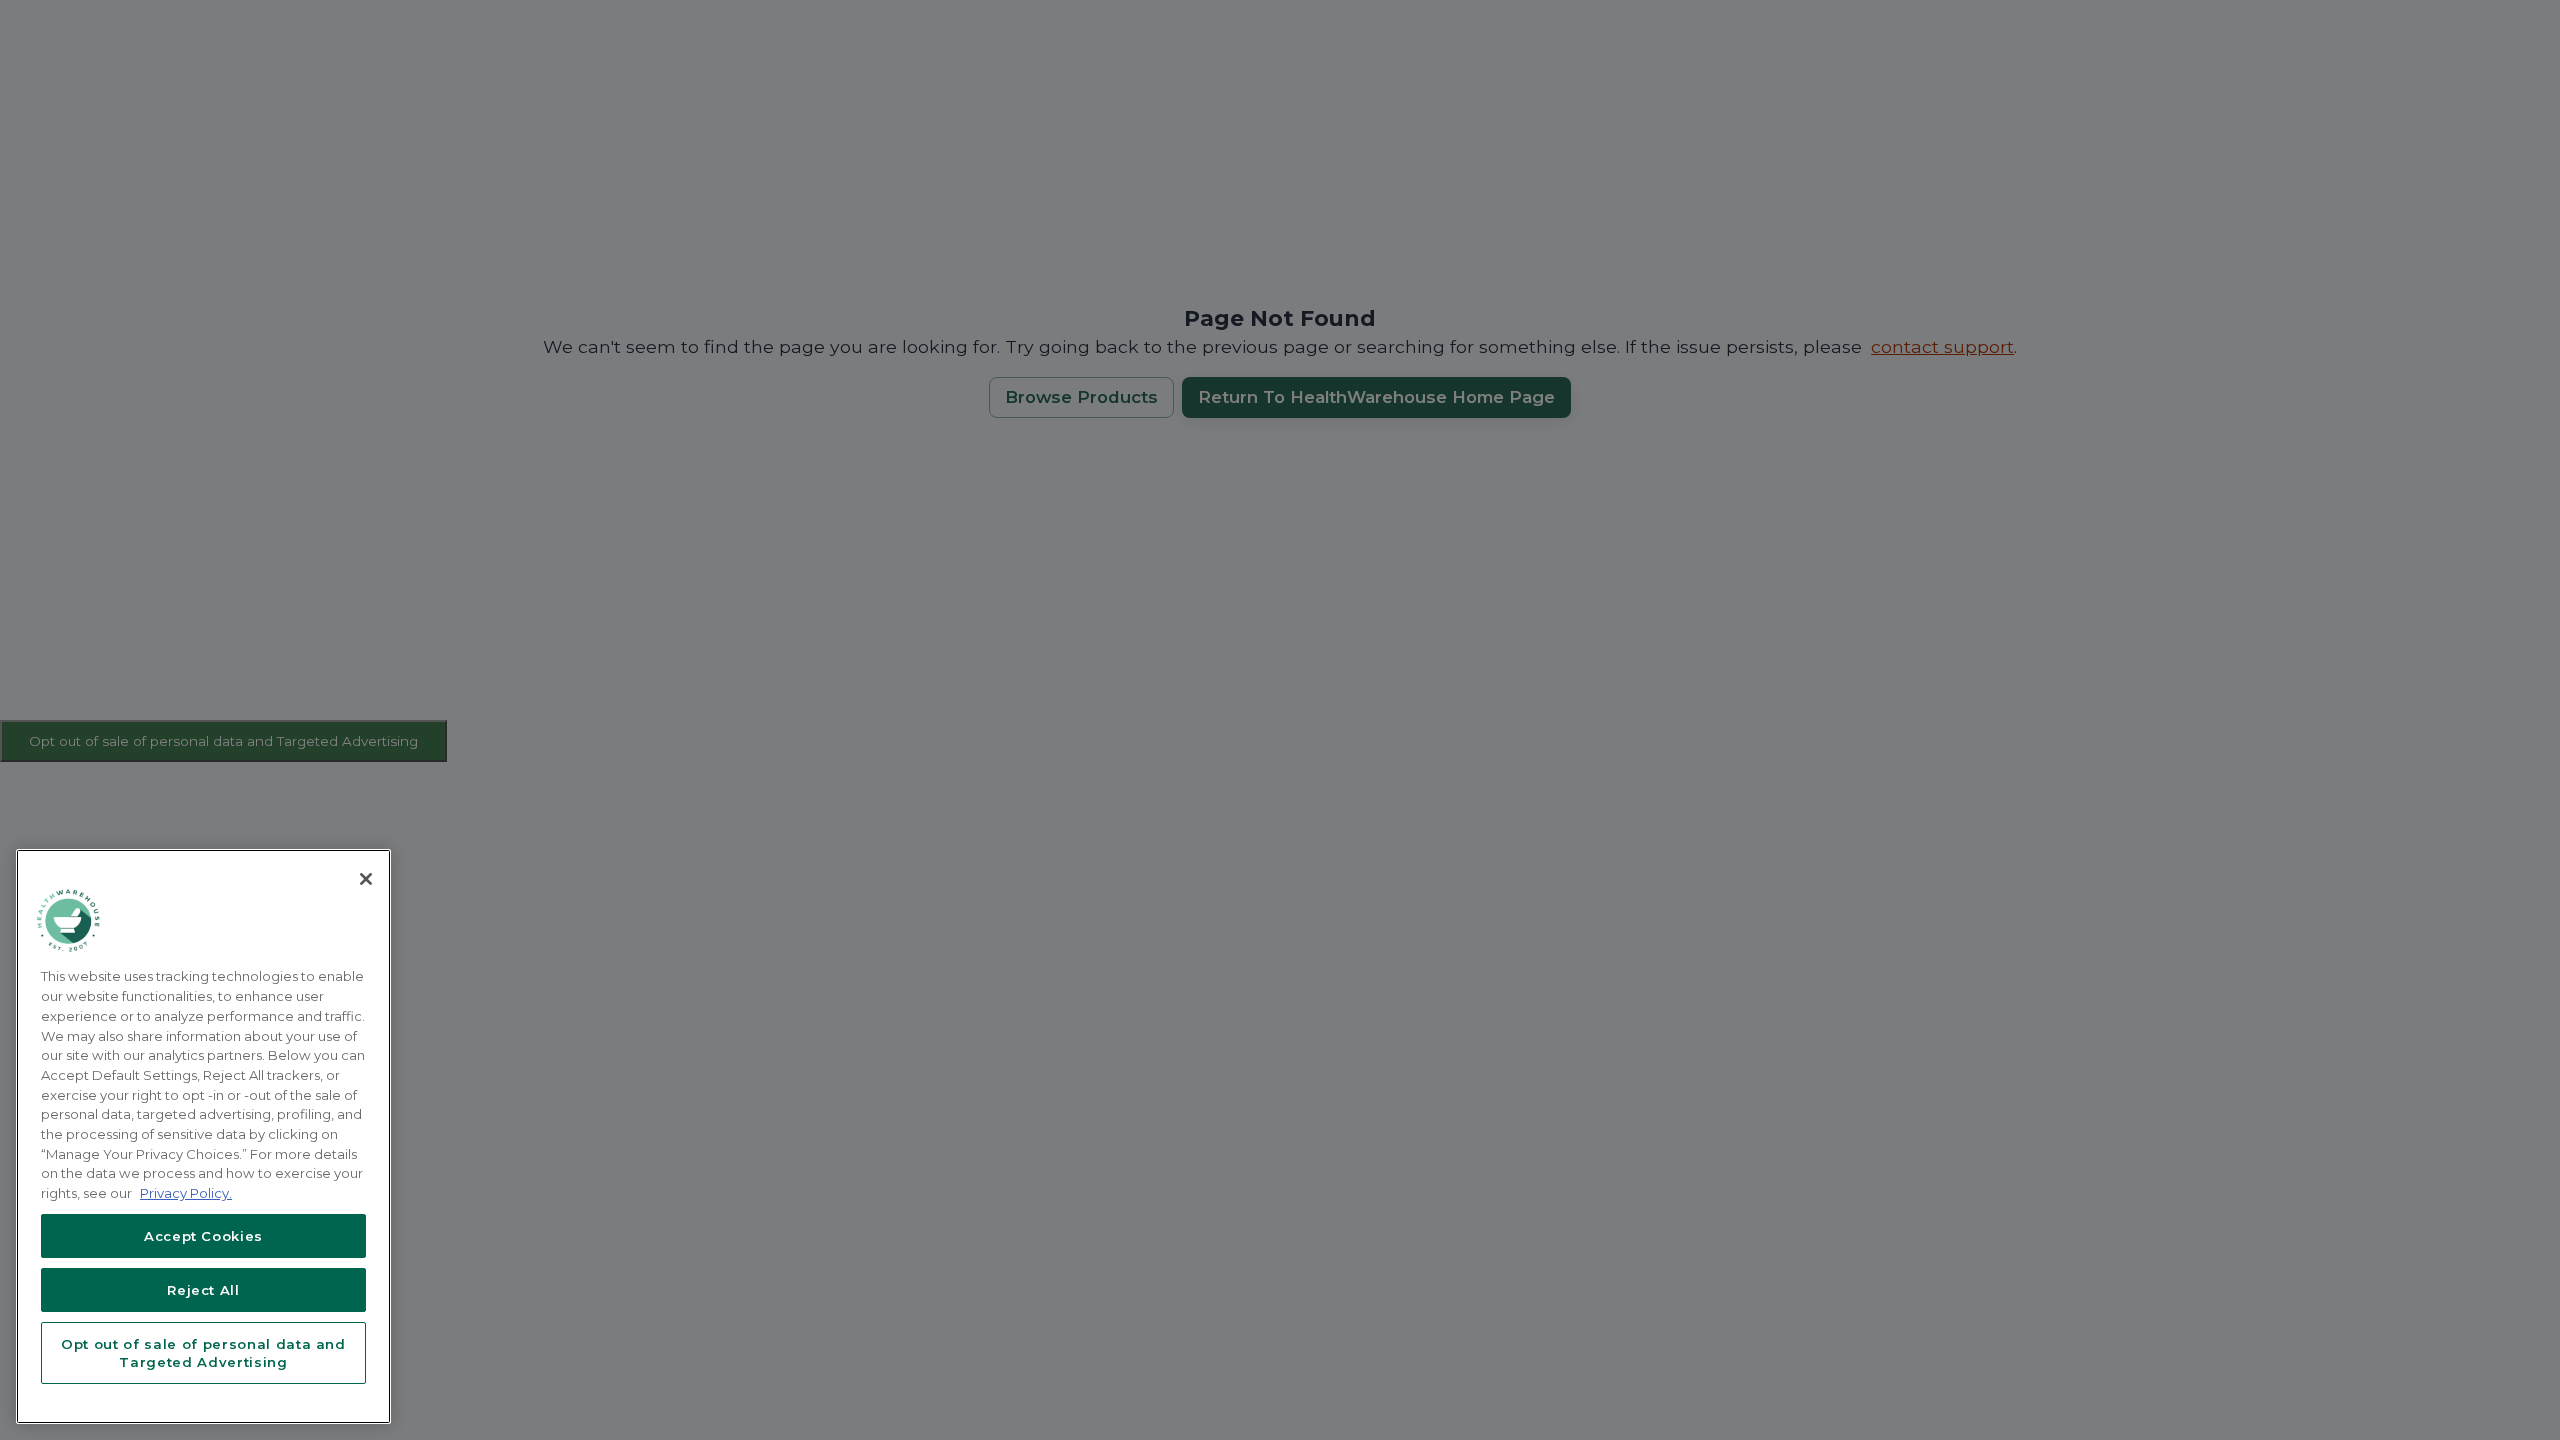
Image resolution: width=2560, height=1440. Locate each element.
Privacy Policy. (186, 1193)
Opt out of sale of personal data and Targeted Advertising (203, 1353)
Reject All (203, 1290)
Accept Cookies (203, 1236)
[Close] (366, 879)
